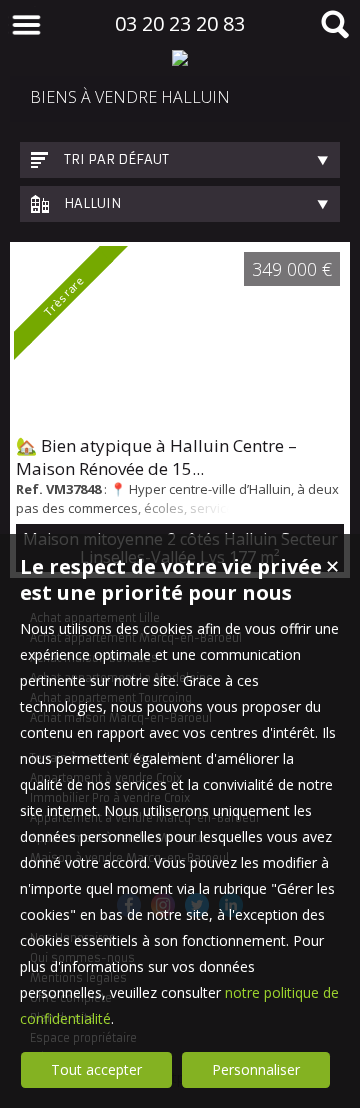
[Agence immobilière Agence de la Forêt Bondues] (180, 58)
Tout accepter (96, 1069)
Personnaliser (256, 1069)
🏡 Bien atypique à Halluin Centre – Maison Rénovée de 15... (156, 457)
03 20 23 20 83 (180, 23)
